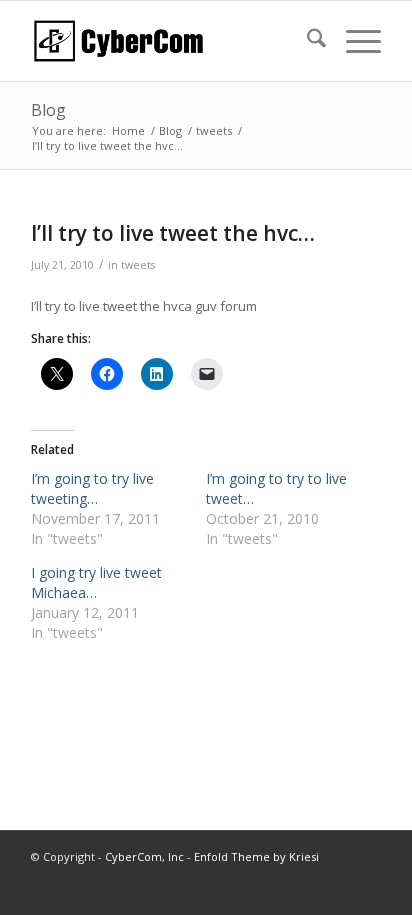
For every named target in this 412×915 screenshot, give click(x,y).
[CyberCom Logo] (171, 41)
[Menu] (353, 41)
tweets (138, 265)
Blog (48, 110)
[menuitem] (306, 41)
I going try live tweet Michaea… (96, 582)
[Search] (306, 41)
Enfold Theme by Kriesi (256, 856)
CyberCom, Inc (144, 856)
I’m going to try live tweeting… (92, 488)
